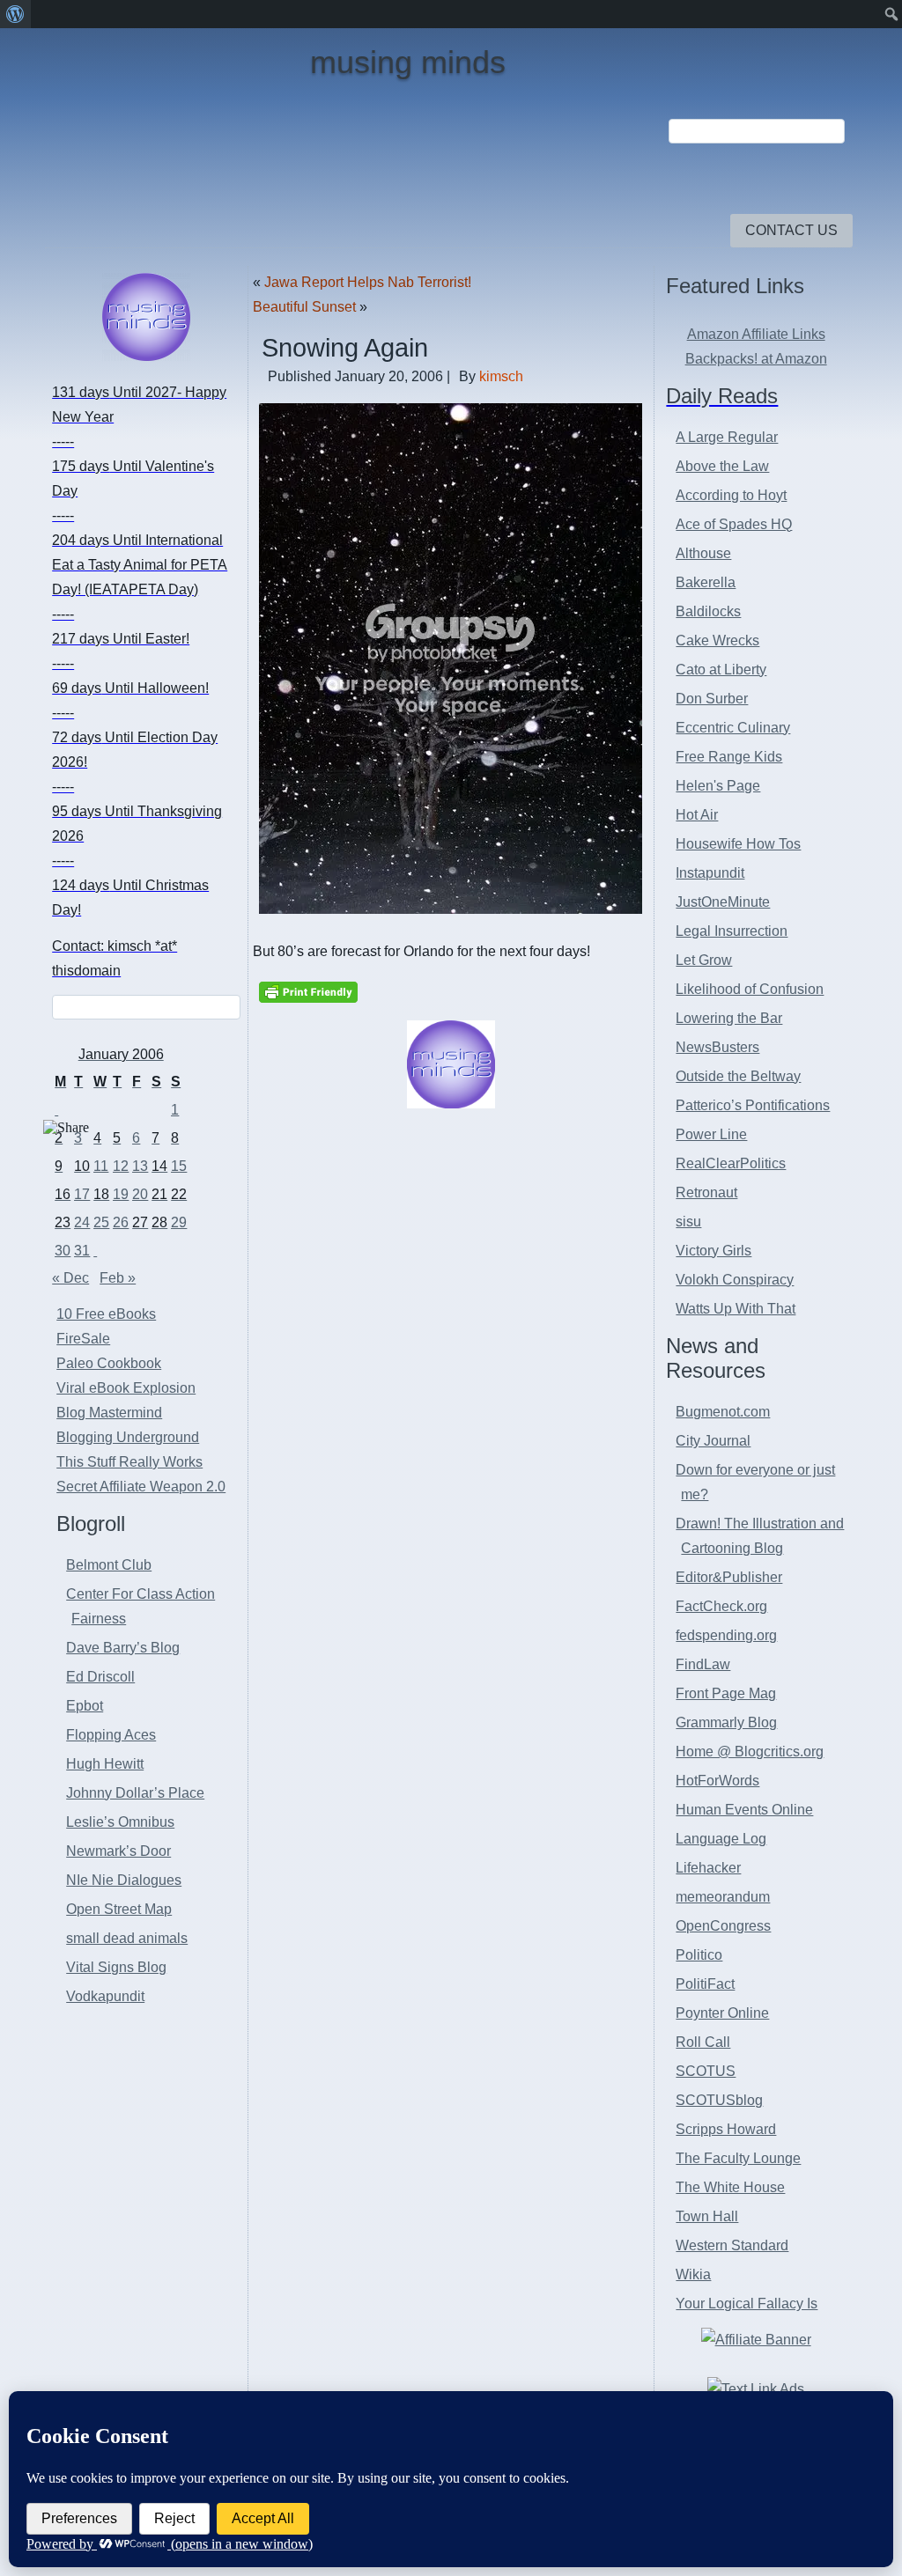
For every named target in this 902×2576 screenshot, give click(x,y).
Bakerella (706, 582)
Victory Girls (713, 1251)
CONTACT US (791, 230)
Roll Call (703, 2042)
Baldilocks (708, 611)
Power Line (711, 1134)
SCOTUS (706, 2071)
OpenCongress (723, 1926)
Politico (699, 1955)
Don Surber (712, 699)
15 (179, 1166)
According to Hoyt (731, 495)
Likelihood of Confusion (750, 989)
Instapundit (710, 873)
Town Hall (707, 2216)
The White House (730, 2187)
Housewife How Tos (738, 844)
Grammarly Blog (726, 1722)
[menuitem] (15, 14)
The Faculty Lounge (738, 2158)
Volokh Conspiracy (735, 1280)
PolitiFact (705, 1984)
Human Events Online (744, 1810)
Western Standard (732, 2245)
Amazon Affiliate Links (756, 334)
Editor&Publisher (729, 1577)
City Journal (713, 1441)
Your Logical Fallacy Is (747, 2304)
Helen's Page (718, 786)
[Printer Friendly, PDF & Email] (308, 991)
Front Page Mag (726, 1693)
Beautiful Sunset (304, 307)
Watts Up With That (736, 1309)
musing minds (408, 62)
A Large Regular (727, 437)
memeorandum (723, 1897)
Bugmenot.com (723, 1412)
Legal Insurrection (732, 931)
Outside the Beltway (738, 1076)
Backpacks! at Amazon (756, 359)
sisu (688, 1222)
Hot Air (697, 815)
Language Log (721, 1839)
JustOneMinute (723, 902)
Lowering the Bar (729, 1018)
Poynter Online (722, 2013)
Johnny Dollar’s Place (135, 1793)
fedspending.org (726, 1635)
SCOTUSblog (719, 2100)
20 (140, 1194)
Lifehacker (708, 1868)
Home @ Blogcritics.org (750, 1752)
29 (179, 1222)
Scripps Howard (726, 2129)
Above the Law (722, 466)
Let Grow (704, 960)
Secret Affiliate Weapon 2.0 (141, 1487)
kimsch (501, 376)
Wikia (693, 2274)
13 (140, 1166)
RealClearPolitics (731, 1163)
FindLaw (703, 1664)
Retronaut (706, 1192)
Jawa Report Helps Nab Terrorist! (368, 282)
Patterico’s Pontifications (753, 1105)
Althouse (703, 553)
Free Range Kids (729, 757)
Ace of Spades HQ (734, 524)
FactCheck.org (721, 1606)
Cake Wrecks (717, 640)
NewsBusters (717, 1047)
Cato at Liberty (721, 670)
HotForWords (717, 1781)
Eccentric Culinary (733, 728)
